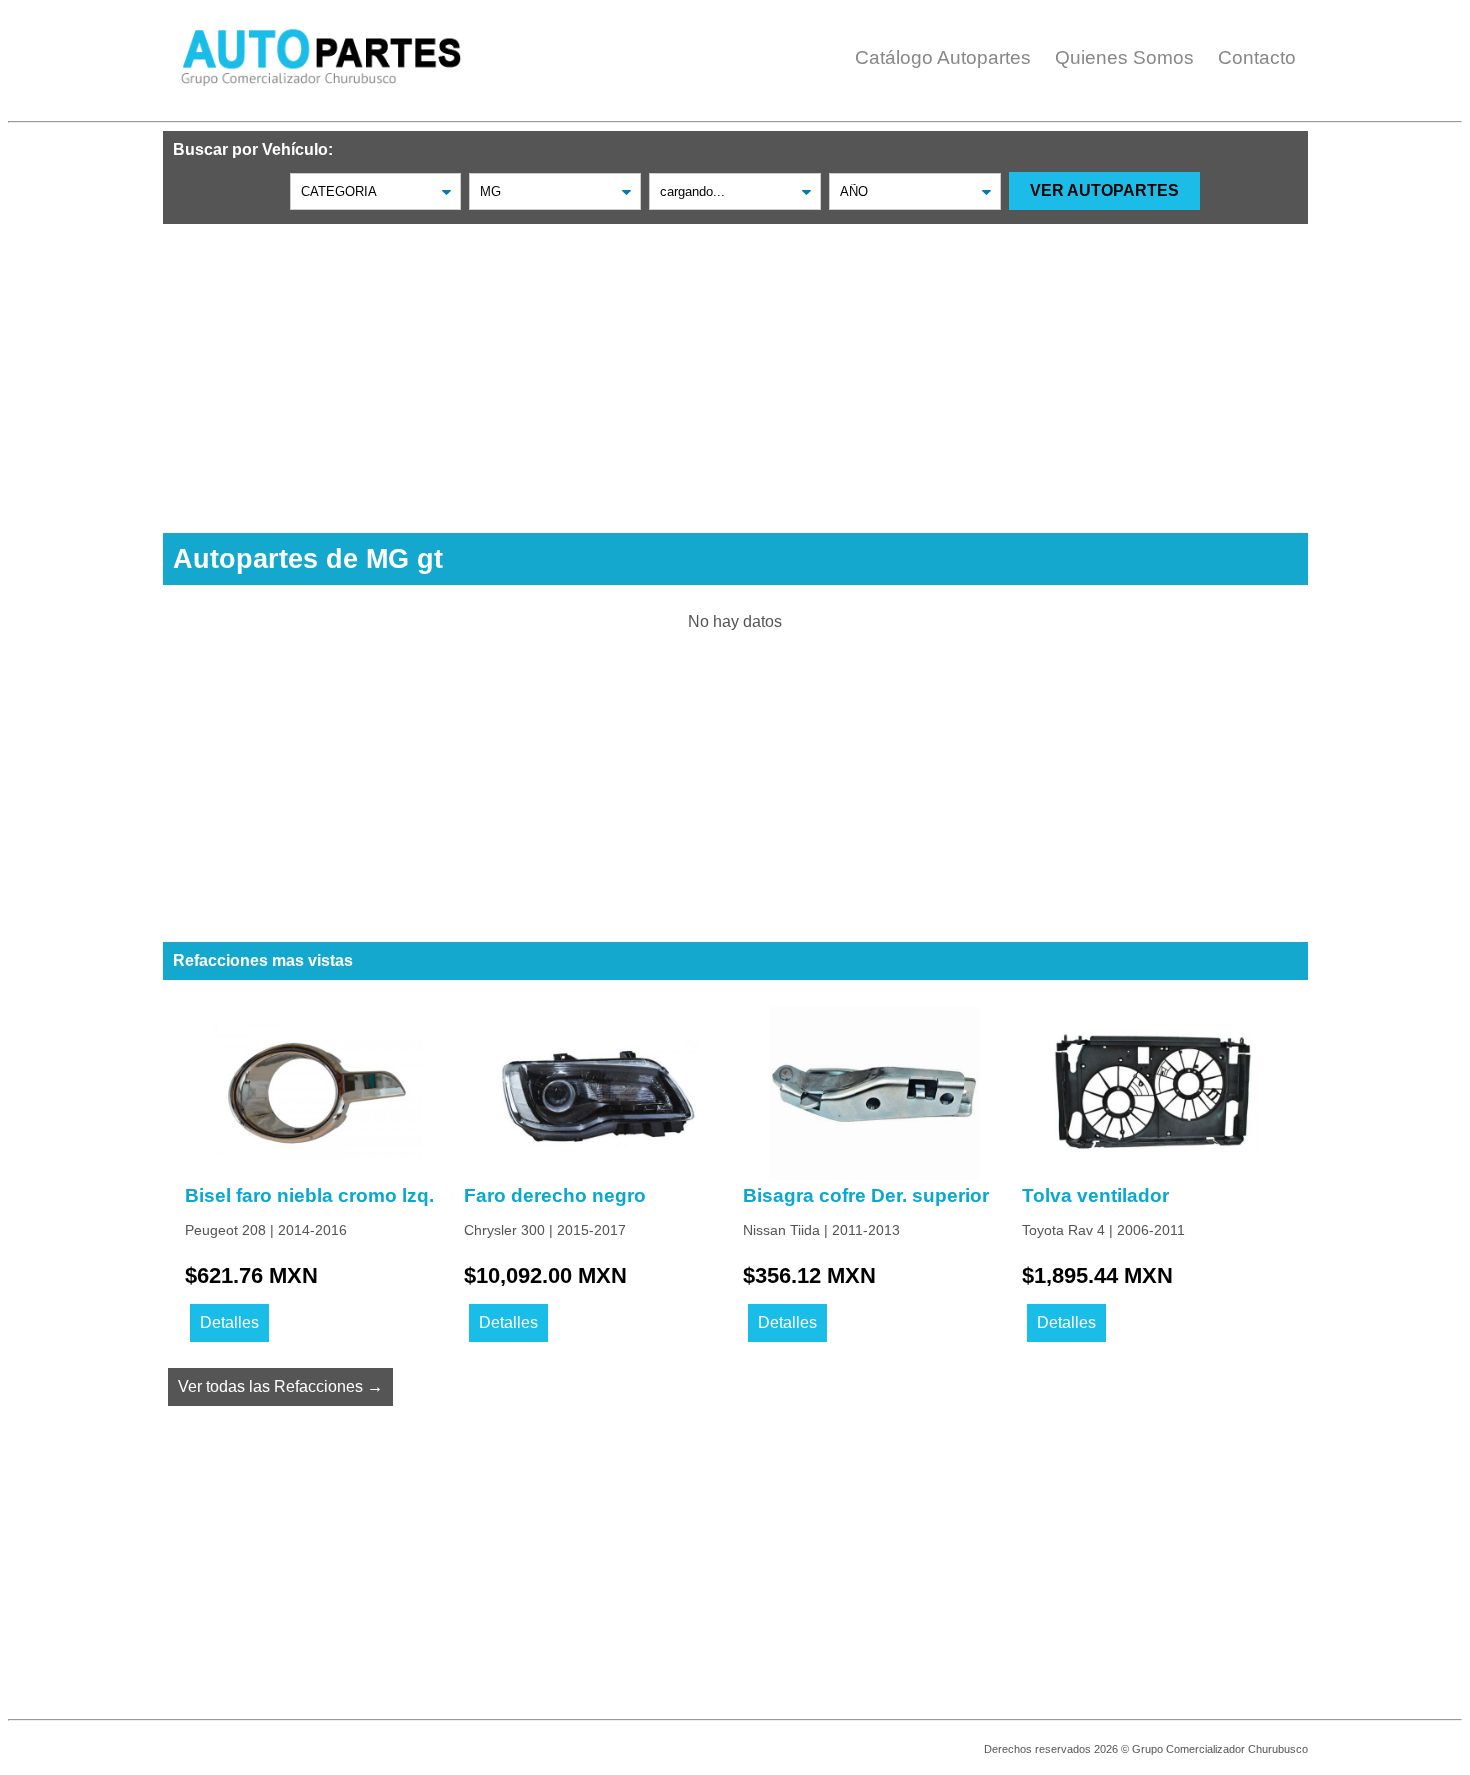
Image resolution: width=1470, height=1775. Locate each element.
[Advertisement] (735, 364)
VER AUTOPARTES (1104, 190)
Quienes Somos (1124, 57)
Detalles (229, 1322)
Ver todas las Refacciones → (280, 1386)
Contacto (1257, 57)
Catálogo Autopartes (943, 57)
